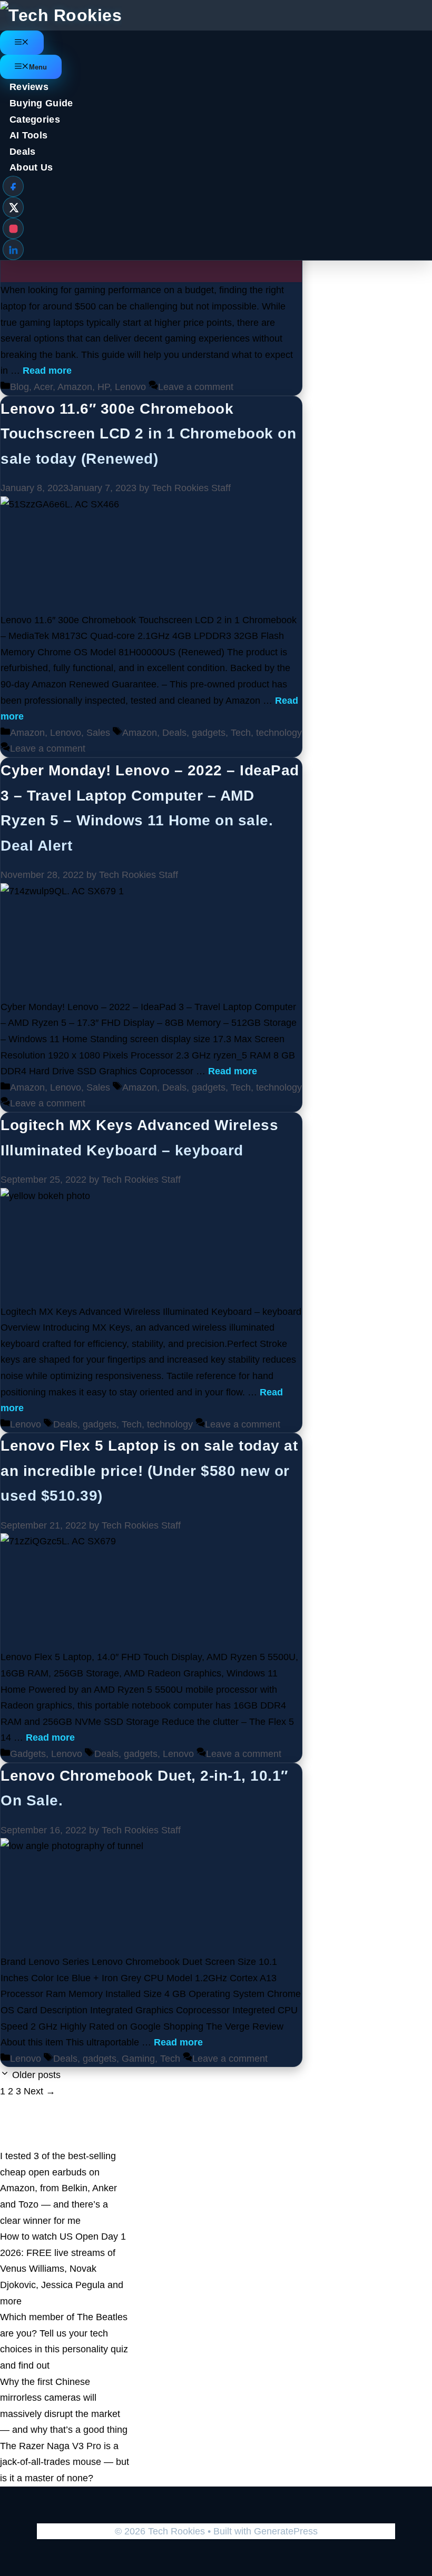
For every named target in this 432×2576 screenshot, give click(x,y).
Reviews (29, 87)
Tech (241, 733)
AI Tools (28, 135)
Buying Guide (41, 103)
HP (104, 387)
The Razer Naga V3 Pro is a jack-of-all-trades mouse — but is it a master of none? (65, 2462)
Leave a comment (196, 387)
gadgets (209, 733)
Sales (98, 733)
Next (40, 2091)
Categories (35, 119)
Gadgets (28, 1754)
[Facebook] (13, 186)
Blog (19, 387)
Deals (23, 152)
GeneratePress (286, 2531)
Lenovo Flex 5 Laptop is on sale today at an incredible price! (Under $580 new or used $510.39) (149, 1471)
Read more (47, 371)
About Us (31, 167)
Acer (43, 387)
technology (279, 733)
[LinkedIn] (13, 249)
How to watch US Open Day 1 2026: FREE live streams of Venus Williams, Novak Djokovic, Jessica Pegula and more (63, 2269)
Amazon (75, 387)
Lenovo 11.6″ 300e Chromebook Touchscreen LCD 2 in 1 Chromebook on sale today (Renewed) (148, 434)
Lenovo (130, 387)
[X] (13, 207)
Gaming (138, 2059)
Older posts (36, 2075)
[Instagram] (13, 228)
